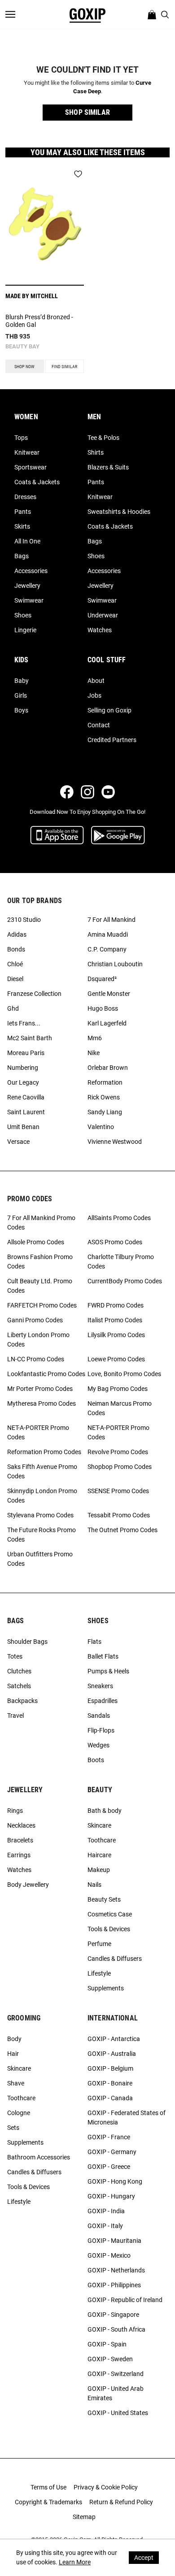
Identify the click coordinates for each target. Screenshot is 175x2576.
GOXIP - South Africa (116, 2329)
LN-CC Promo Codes (36, 1359)
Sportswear (31, 467)
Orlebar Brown (108, 1068)
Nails (94, 1885)
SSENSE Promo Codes (118, 1491)
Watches (100, 630)
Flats (94, 1642)
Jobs (94, 695)
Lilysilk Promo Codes (116, 1335)
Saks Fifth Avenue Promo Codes (42, 1471)
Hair (13, 2054)
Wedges (98, 1745)
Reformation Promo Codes (44, 1452)
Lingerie (25, 630)
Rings (15, 1811)
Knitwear (27, 452)
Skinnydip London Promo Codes (42, 1496)
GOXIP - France (109, 2137)
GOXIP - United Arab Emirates (116, 2393)
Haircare (99, 1855)
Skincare (99, 1825)
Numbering (23, 1068)
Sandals (99, 1716)
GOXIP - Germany (112, 2152)
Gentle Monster (109, 994)
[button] (87, 113)
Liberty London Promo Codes (38, 1340)
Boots (96, 1760)
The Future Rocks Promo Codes (42, 1535)
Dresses (25, 497)
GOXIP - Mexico (109, 2255)
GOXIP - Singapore (113, 2315)
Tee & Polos (103, 438)
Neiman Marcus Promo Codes (120, 1408)
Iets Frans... (24, 1023)
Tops (21, 438)
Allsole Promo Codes (36, 1242)
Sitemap (84, 2517)
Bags (22, 556)
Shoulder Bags (27, 1642)
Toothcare (102, 1840)
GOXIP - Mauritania (114, 2241)
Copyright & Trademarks (48, 2502)
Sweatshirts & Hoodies (119, 512)
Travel (15, 1716)
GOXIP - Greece (109, 2167)
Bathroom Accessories (39, 2157)
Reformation (105, 1082)
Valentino (101, 1127)
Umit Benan (23, 1127)
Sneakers (100, 1686)
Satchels (19, 1686)
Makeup (99, 1870)
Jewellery (27, 586)
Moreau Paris (26, 1053)
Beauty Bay (22, 346)
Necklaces (21, 1825)
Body (14, 2039)
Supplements (106, 1988)
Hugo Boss (103, 1008)
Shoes (23, 615)
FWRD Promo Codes (116, 1305)
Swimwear (29, 600)
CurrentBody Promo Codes (125, 1281)
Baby (22, 681)
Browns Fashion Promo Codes (40, 1262)
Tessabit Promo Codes (119, 1515)
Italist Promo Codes (115, 1320)
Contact (99, 725)
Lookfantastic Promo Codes (46, 1374)
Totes (15, 1656)
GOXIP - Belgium (110, 2068)
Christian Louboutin (115, 964)
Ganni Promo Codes (35, 1320)
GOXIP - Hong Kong (115, 2181)
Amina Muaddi (108, 934)
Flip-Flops (101, 1730)
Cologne (19, 2113)
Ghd (13, 1008)
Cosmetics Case (110, 1914)
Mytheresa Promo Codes (42, 1403)
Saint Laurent (26, 1112)
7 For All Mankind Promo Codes (41, 1223)
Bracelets (20, 1840)
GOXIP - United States (118, 2413)
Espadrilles (103, 1701)
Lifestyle (99, 1973)
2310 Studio (24, 920)
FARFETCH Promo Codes (42, 1305)
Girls (21, 695)
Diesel (15, 979)
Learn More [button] (75, 2562)
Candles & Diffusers (115, 1959)
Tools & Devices (109, 1929)
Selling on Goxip (109, 710)
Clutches (19, 1671)
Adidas (17, 934)
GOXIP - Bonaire (110, 2083)
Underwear (103, 615)
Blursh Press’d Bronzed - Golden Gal (39, 321)
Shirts (96, 452)
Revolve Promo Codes (118, 1452)
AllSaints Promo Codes (119, 1218)
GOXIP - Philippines (114, 2285)
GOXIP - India (106, 2211)
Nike (94, 1053)
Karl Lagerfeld (107, 1023)
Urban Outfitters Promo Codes (40, 1559)
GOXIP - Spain (107, 2344)
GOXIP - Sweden (110, 2359)
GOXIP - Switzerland (116, 2374)
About (96, 681)
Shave (16, 2083)
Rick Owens (104, 1097)
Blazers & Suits (108, 467)
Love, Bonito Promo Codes (124, 1374)
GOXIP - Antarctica (114, 2039)
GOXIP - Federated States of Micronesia (127, 2118)
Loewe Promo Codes (116, 1359)
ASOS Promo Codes (115, 1242)
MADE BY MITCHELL (32, 296)
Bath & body (105, 1811)
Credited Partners (112, 740)
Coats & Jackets (37, 482)
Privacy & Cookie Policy (106, 2487)
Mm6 (95, 1038)
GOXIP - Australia (112, 2054)
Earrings (19, 1855)
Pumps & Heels (108, 1671)
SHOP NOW (24, 367)
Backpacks (22, 1701)
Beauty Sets (104, 1899)
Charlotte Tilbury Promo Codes (121, 1262)
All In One (27, 541)
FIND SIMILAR (64, 367)
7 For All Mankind (112, 920)
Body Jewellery (28, 1885)
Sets (13, 2128)
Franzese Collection (34, 994)
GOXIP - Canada (110, 2098)
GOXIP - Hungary (111, 2196)
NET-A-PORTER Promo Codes (38, 1432)
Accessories (31, 571)
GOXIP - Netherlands (116, 2270)
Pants (23, 512)
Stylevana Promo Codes (40, 1515)
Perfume (99, 1944)
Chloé (15, 964)
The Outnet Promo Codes (122, 1530)
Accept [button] (144, 2558)
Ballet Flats (103, 1656)
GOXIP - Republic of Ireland (125, 2300)
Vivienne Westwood (115, 1142)
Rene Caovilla (26, 1097)
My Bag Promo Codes (118, 1389)
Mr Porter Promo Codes (40, 1389)
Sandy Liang (105, 1112)
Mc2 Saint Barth (30, 1038)
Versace (18, 1142)
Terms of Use (48, 2487)
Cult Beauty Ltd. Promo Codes (40, 1286)
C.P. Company (107, 949)
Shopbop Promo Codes (120, 1467)
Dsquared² (102, 979)
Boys (21, 710)
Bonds (16, 949)
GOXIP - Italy (105, 2226)
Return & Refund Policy (121, 2502)
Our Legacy (23, 1082)
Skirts (22, 526)
